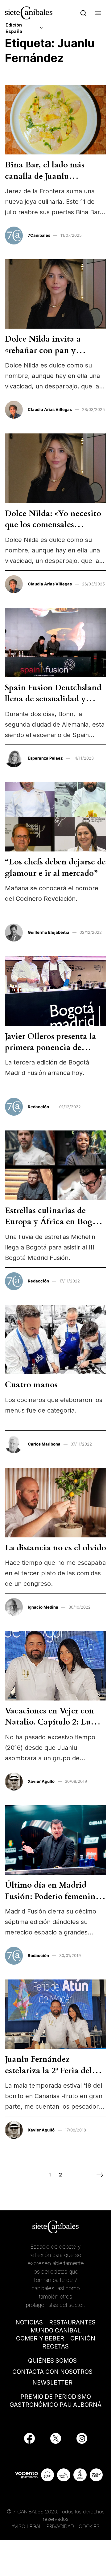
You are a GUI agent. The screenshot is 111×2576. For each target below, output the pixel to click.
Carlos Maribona (44, 1444)
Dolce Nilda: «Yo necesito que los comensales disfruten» (53, 525)
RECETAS (55, 2346)
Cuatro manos (31, 1385)
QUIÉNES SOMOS (52, 2361)
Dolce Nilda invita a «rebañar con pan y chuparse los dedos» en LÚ (53, 350)
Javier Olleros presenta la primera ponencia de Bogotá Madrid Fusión (51, 1048)
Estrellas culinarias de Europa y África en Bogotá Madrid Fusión (55, 1222)
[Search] (83, 13)
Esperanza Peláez (45, 758)
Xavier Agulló (41, 1781)
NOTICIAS (29, 2322)
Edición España (14, 28)
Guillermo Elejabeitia (49, 932)
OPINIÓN (83, 2338)
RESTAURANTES (72, 2322)
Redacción (38, 1107)
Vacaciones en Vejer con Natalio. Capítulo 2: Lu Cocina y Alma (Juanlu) (49, 1722)
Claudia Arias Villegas (50, 409)
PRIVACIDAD (61, 2526)
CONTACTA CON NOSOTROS (52, 2372)
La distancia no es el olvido (55, 1548)
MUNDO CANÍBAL (56, 2330)
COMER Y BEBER (40, 2338)
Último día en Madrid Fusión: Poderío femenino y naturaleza (53, 1896)
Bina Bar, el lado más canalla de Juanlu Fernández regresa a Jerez (51, 176)
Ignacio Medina (43, 1607)
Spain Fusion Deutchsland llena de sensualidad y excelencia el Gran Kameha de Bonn (53, 704)
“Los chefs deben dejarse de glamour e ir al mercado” (55, 867)
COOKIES (89, 2526)
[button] (98, 13)
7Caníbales (39, 235)
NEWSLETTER (52, 2383)
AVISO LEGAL (27, 2526)
